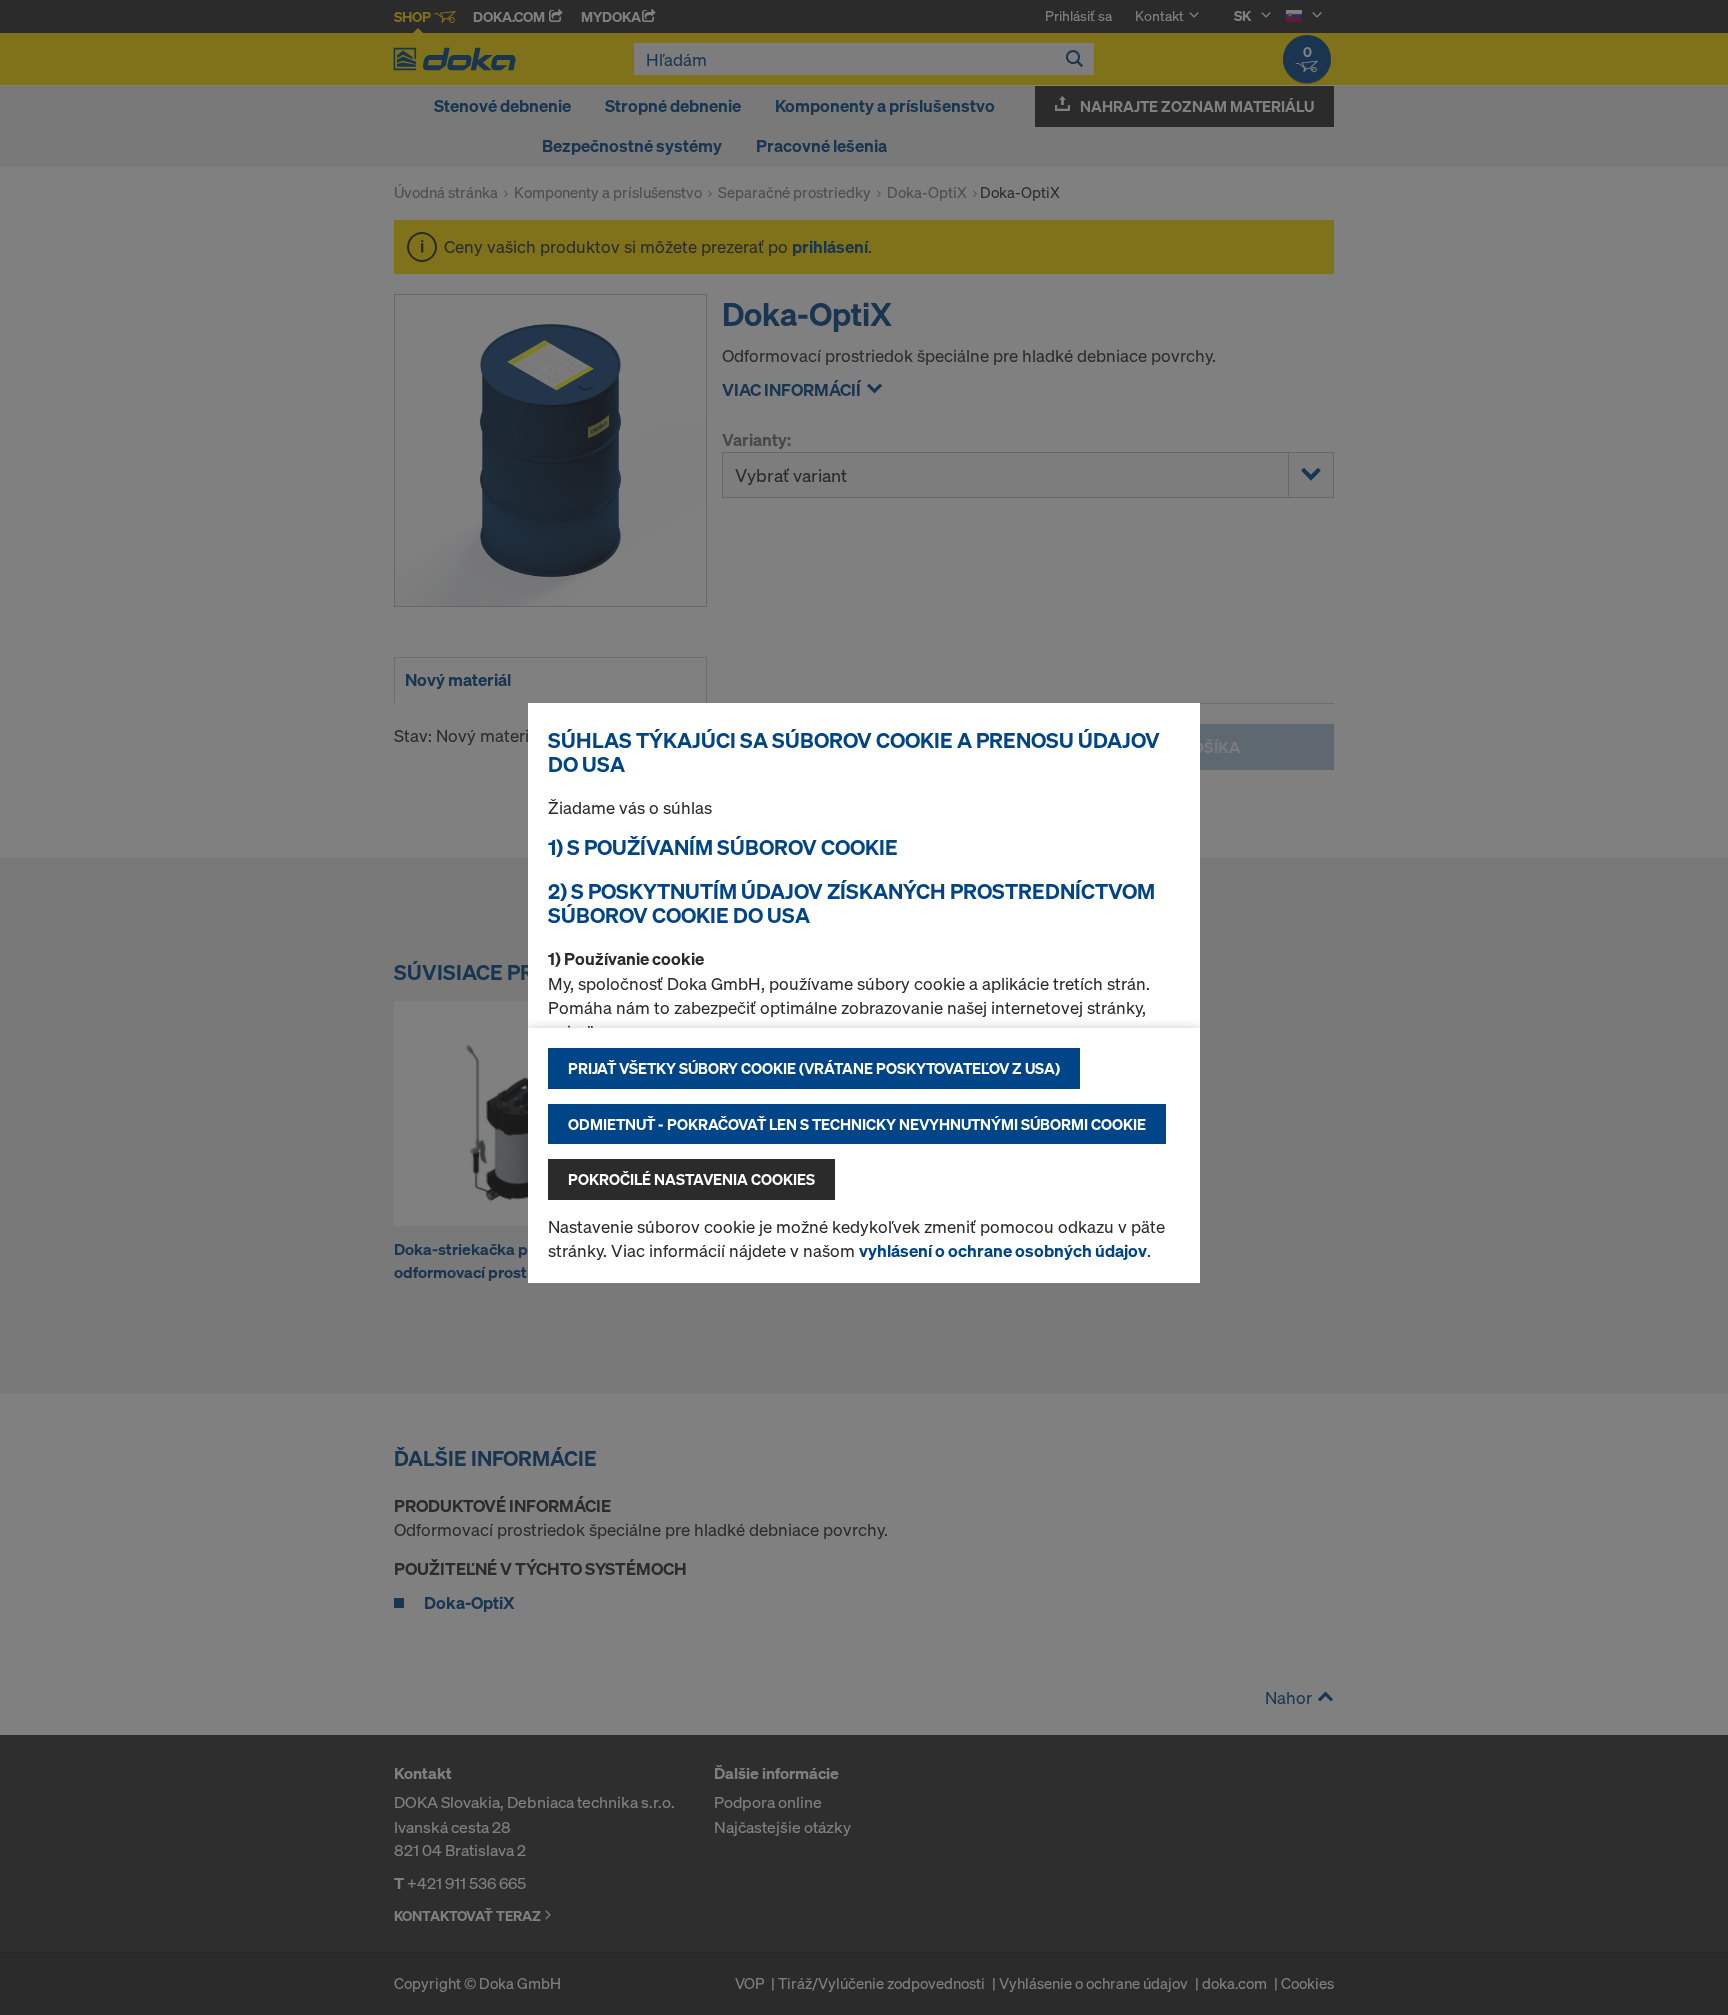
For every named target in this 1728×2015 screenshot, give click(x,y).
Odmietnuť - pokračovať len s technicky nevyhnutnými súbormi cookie (857, 1124)
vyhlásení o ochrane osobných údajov (1003, 1250)
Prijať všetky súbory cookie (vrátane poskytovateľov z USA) (814, 1068)
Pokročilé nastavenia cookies (691, 1179)
